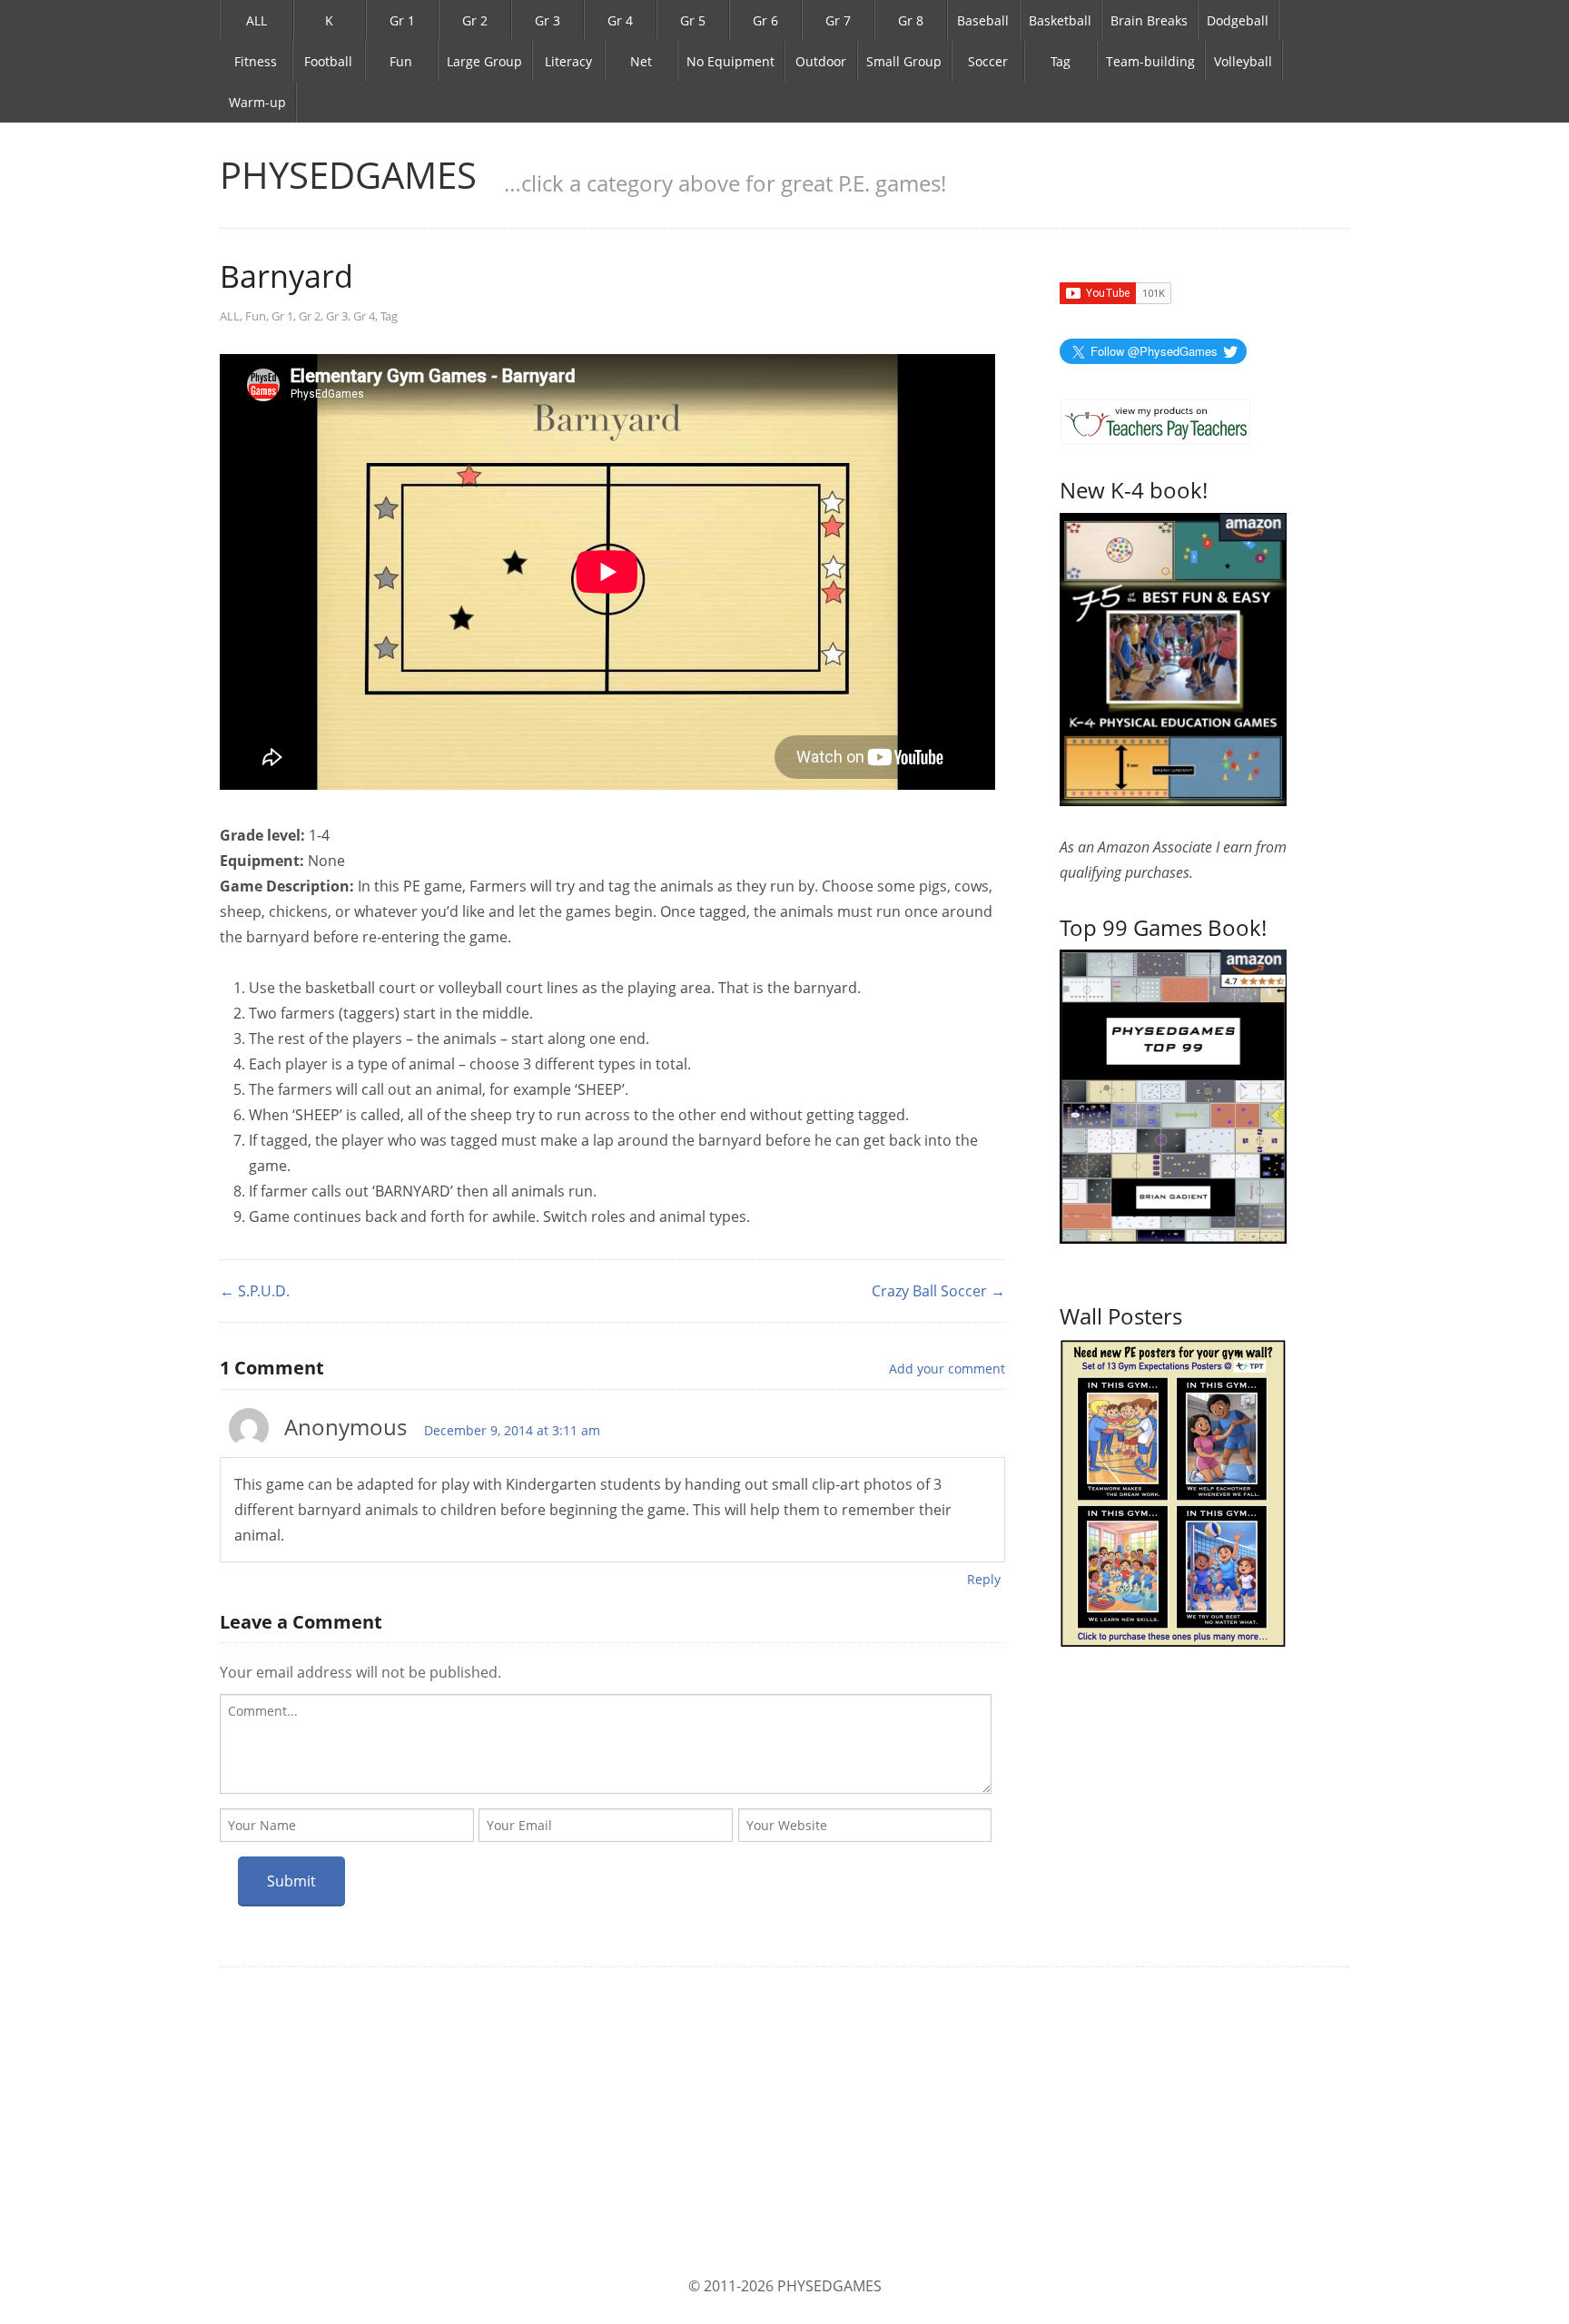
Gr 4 (620, 20)
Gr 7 (838, 20)
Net (641, 61)
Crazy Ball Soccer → (938, 1291)
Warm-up (257, 102)
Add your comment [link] (947, 1369)
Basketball (1060, 20)
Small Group (904, 61)
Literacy (568, 61)
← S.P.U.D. (255, 1291)
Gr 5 (693, 20)
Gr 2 (475, 20)
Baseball (983, 20)
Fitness (256, 61)
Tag (1061, 61)
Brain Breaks (1149, 20)
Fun (401, 61)
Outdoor (821, 61)
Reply (984, 1579)
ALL (257, 20)
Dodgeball (1238, 20)
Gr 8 (911, 20)
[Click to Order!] (1173, 1095)
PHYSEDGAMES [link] (348, 175)
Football (328, 61)
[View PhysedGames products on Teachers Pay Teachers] (1155, 422)
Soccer (988, 61)
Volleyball (1243, 61)
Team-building (1150, 61)
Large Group (484, 61)
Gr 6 (765, 20)
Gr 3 (548, 20)
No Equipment (730, 61)
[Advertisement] (784, 2121)
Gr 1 (402, 20)
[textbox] (606, 1744)
